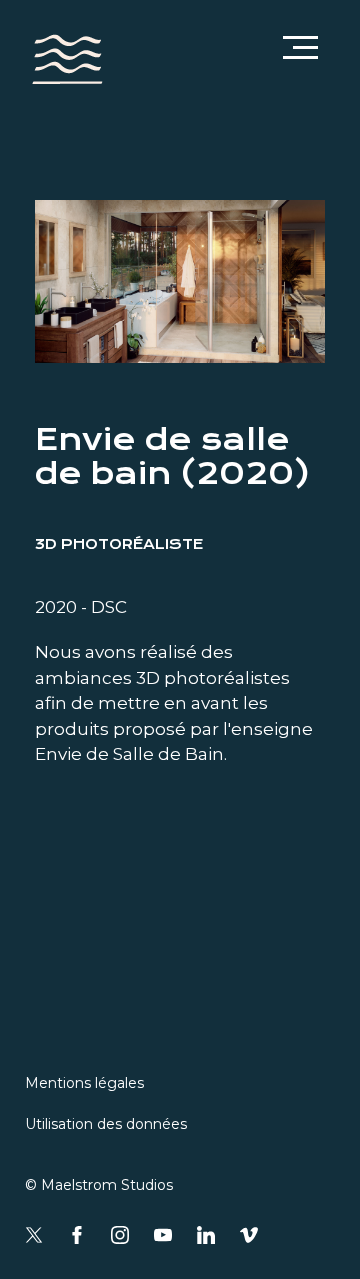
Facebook (77, 1235)
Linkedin (206, 1235)
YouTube (163, 1235)
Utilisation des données (106, 1124)
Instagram (120, 1235)
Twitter (34, 1235)
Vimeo (249, 1235)
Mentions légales (84, 1083)
